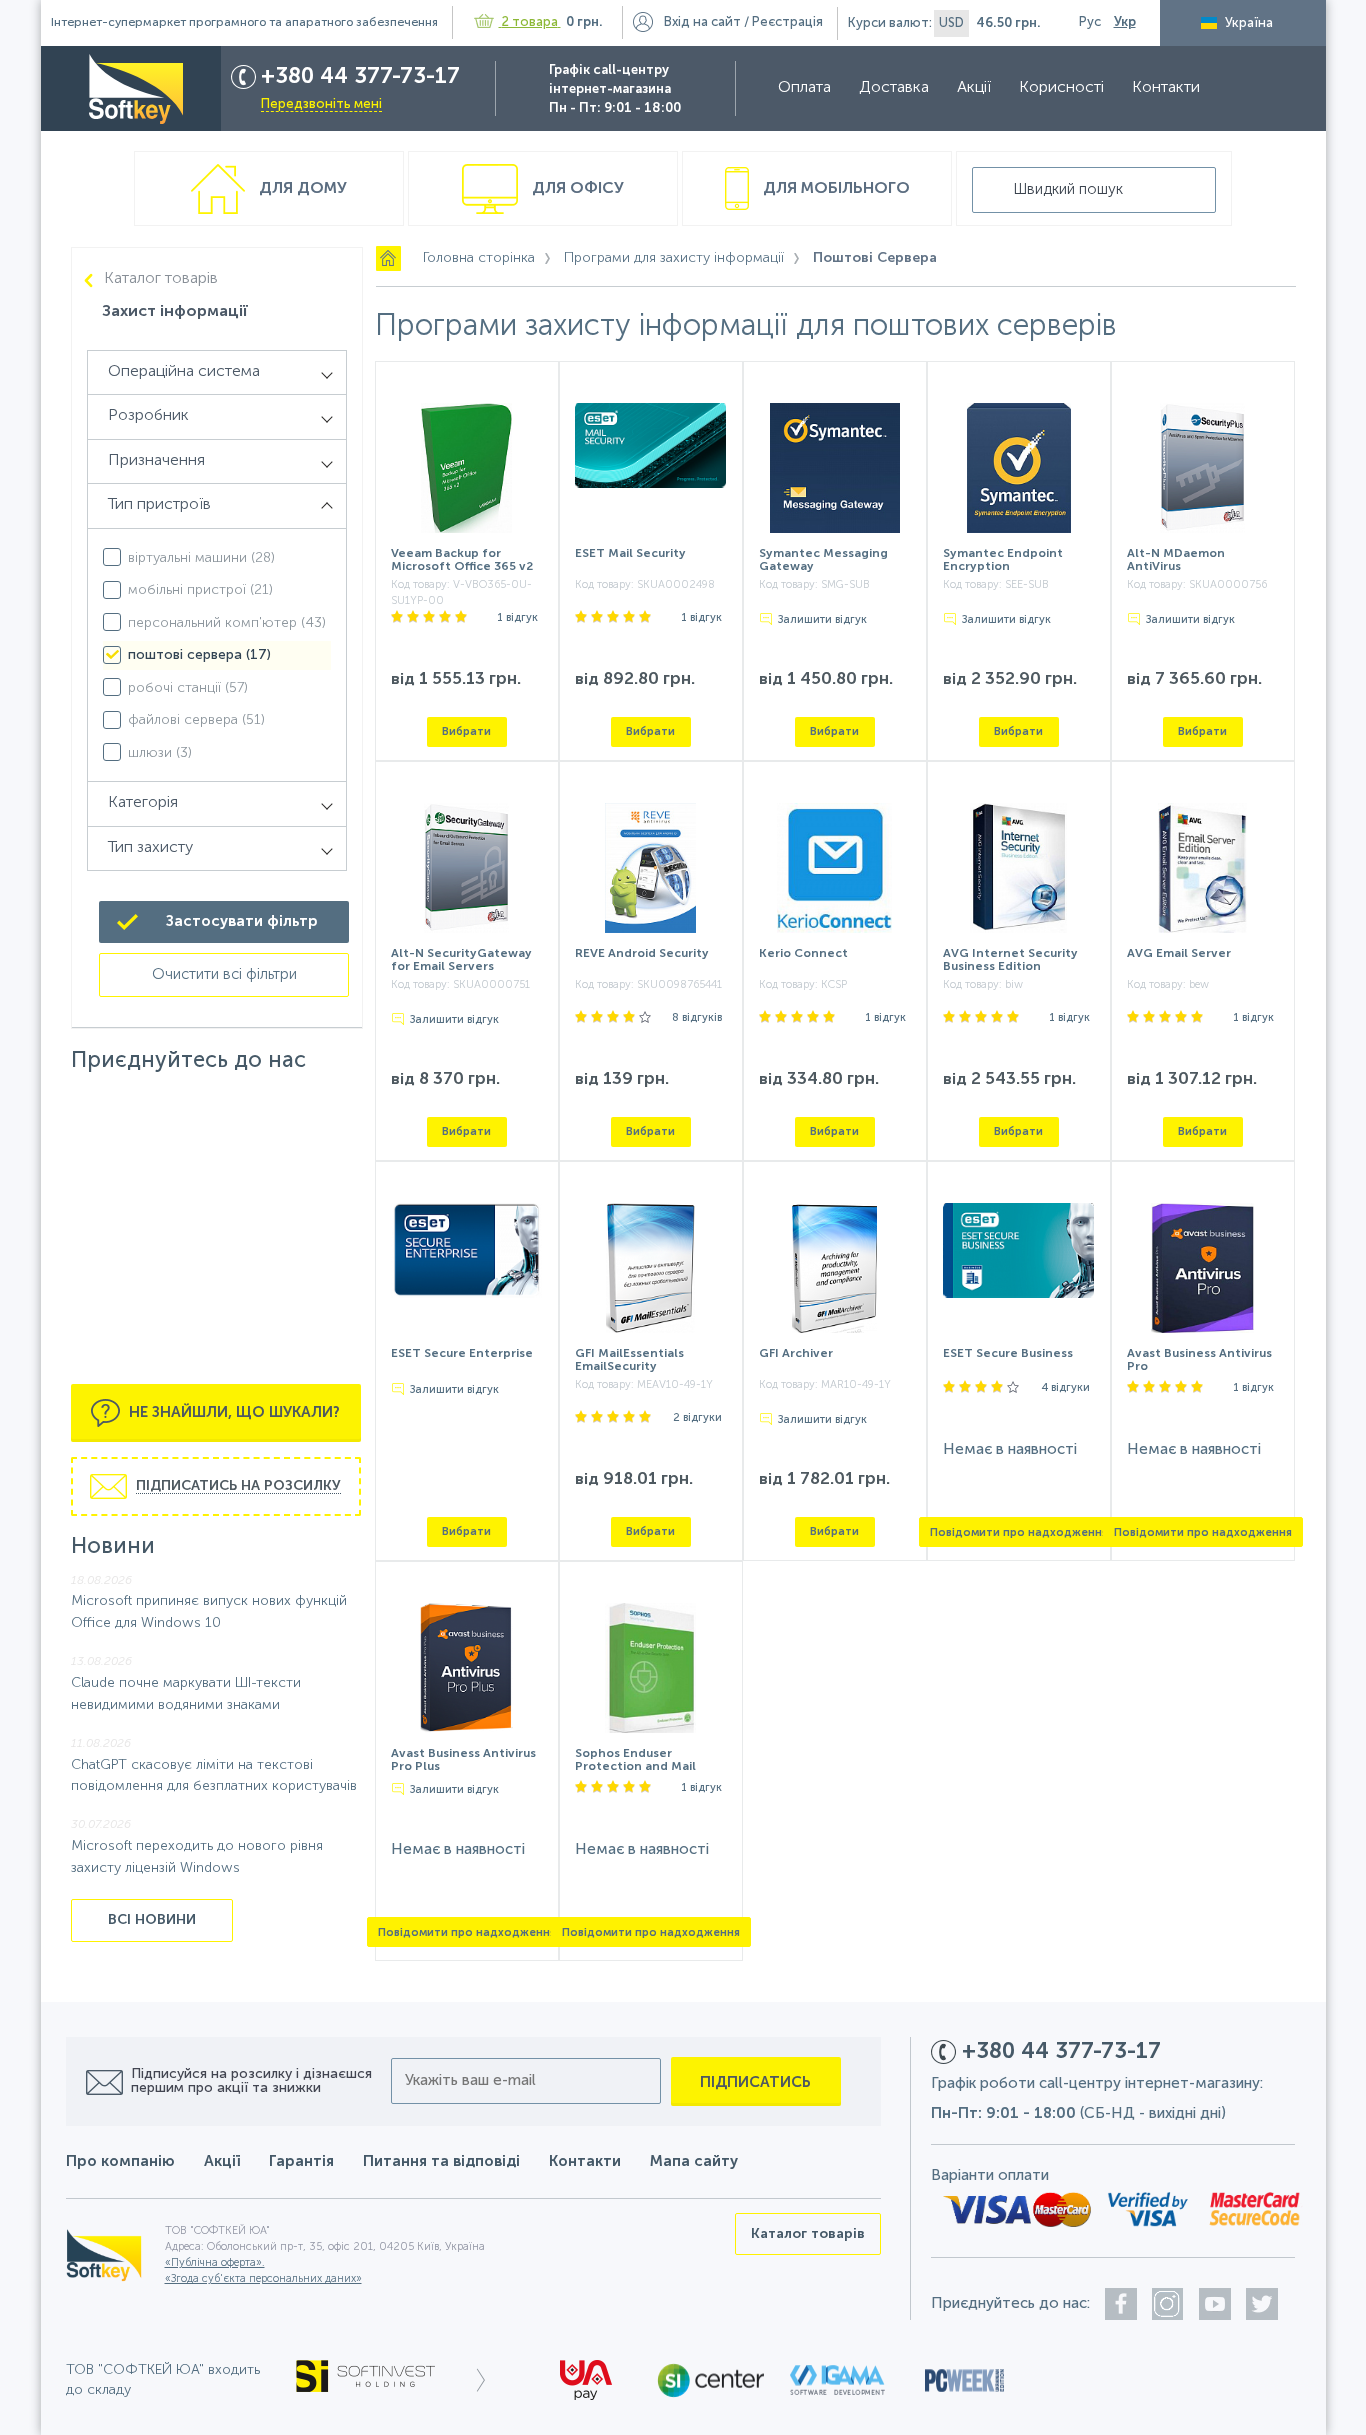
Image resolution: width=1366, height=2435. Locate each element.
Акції (974, 88)
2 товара (530, 22)
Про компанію (120, 2161)
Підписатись (755, 2082)
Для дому (301, 189)
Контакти (1166, 88)
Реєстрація (787, 22)
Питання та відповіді (441, 2161)
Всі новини (152, 1920)
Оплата (804, 88)
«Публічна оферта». (215, 2263)
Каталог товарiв (161, 279)
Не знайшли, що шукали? (232, 1411)
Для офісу (576, 189)
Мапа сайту (694, 2161)
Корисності (1061, 88)
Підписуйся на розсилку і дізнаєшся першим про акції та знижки (251, 2081)
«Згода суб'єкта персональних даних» (263, 2279)
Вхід (702, 22)
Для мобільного (834, 189)
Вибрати (466, 731)
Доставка (894, 88)
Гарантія (301, 2161)
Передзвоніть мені (321, 104)
